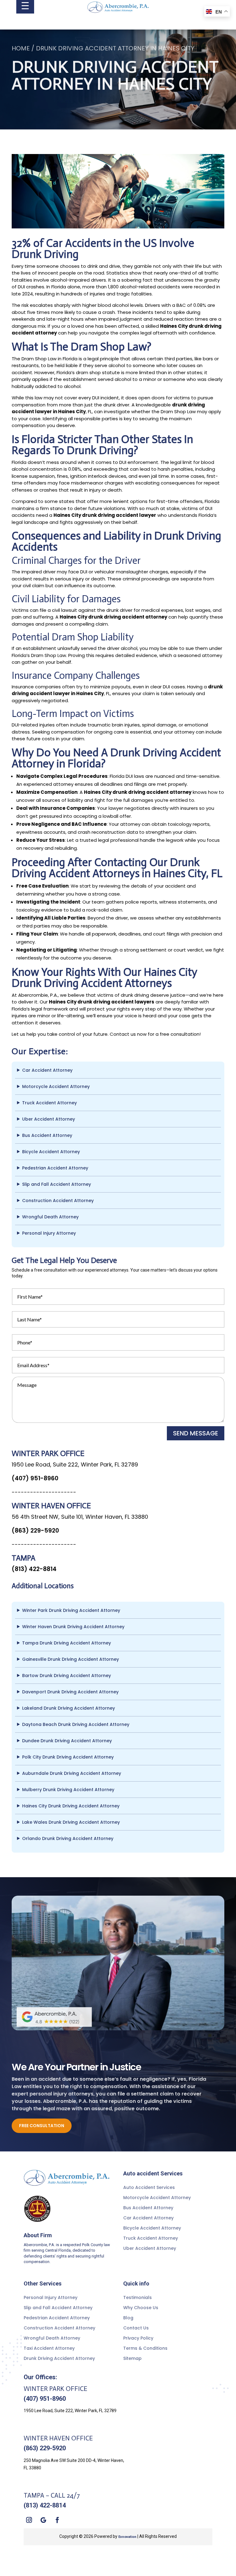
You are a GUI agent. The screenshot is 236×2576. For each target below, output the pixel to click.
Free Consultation (42, 2126)
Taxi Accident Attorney (49, 2348)
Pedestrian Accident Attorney (55, 1168)
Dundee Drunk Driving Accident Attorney (67, 1741)
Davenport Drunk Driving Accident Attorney (70, 1692)
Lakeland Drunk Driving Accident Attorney (69, 1708)
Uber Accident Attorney (49, 1119)
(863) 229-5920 (35, 1531)
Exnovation (127, 2537)
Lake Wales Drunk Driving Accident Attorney (71, 1822)
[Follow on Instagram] (29, 2520)
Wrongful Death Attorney (50, 1217)
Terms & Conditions (145, 2348)
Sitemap (132, 2358)
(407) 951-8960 (35, 1478)
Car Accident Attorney (47, 1070)
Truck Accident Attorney (49, 1103)
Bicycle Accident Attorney (51, 1152)
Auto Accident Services (149, 2187)
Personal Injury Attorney (49, 1233)
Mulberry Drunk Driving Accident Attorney (68, 1790)
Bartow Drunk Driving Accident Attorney (67, 1676)
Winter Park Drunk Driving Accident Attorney (71, 1610)
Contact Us (136, 2328)
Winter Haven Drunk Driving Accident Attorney (73, 1627)
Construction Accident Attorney (58, 1201)
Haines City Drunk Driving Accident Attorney (71, 1806)
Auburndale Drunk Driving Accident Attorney (72, 1773)
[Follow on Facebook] (57, 2520)
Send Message (196, 1433)
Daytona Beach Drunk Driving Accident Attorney (76, 1724)
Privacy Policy (138, 2338)
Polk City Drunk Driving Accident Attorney (68, 1757)
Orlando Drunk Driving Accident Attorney (68, 1838)
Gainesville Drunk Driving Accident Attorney (71, 1659)
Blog (128, 2318)
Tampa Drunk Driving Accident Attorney (67, 1643)
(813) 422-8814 (34, 1569)
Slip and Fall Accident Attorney (57, 1184)
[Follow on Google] (43, 2520)
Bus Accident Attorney (47, 1135)
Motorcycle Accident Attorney (56, 1086)
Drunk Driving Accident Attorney (59, 2358)
